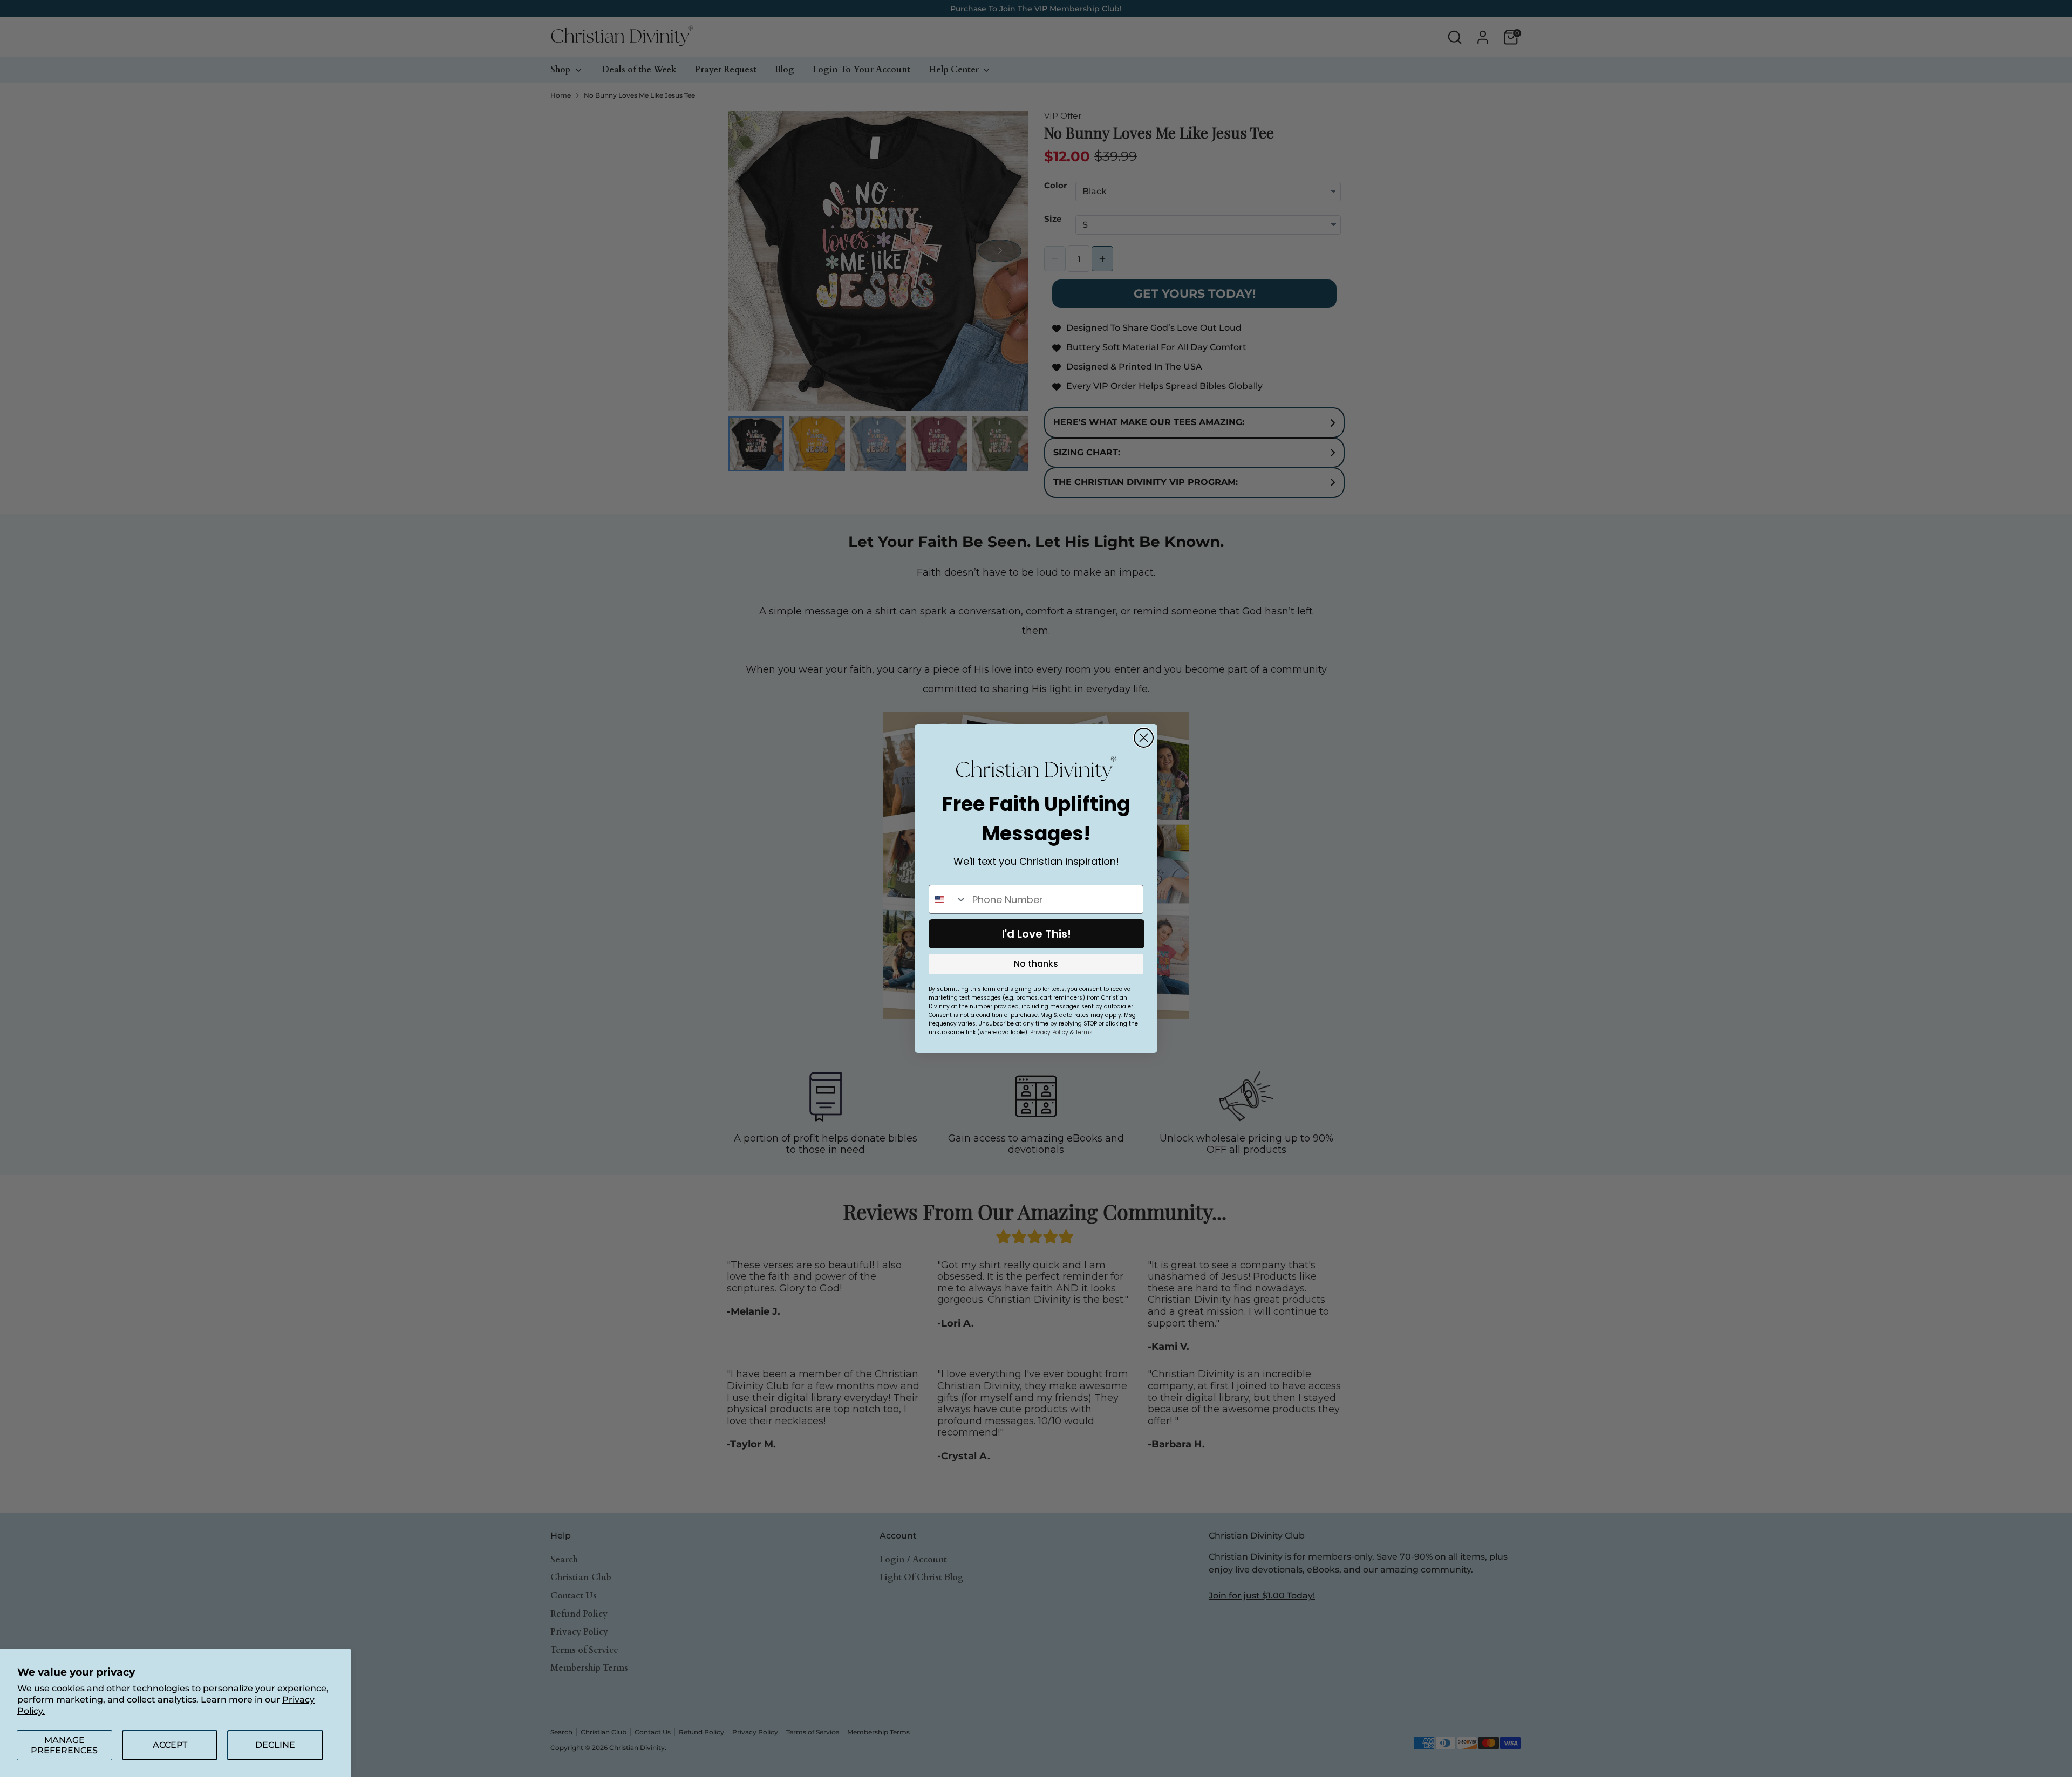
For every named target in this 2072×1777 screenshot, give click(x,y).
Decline (275, 1745)
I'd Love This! (1037, 934)
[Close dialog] (1144, 738)
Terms (1084, 1032)
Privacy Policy (1049, 1032)
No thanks (1036, 964)
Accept (170, 1745)
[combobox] (948, 899)
